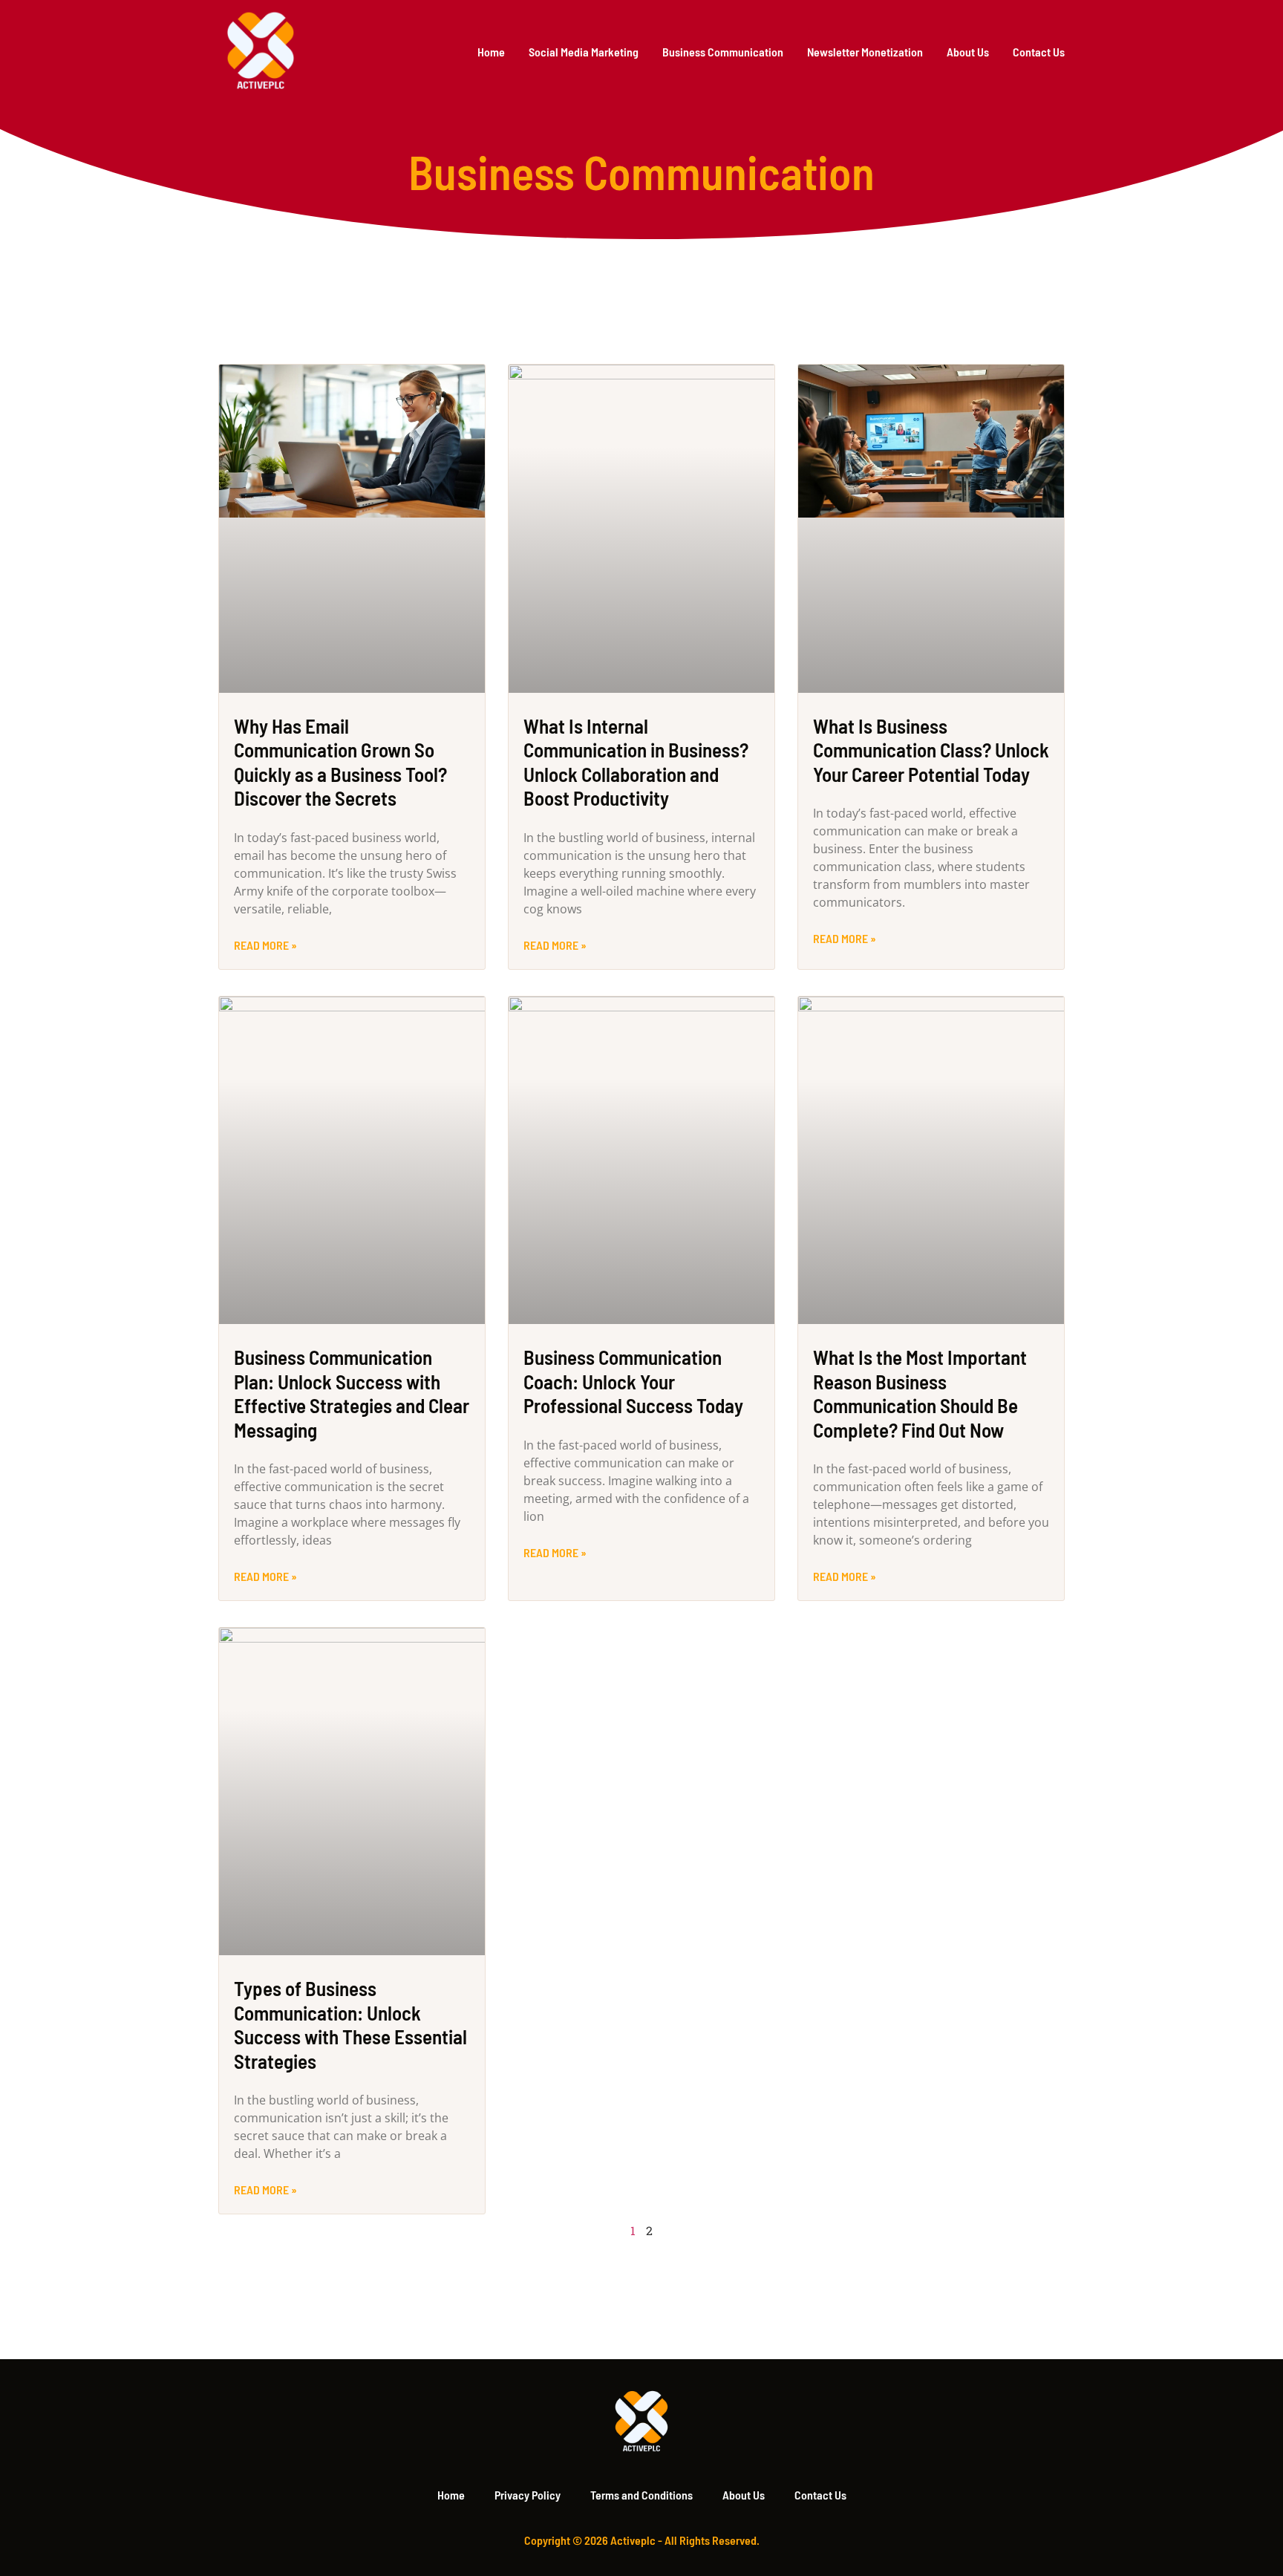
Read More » (265, 945)
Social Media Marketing (584, 52)
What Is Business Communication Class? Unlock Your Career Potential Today (931, 750)
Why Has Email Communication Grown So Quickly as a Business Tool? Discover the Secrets (340, 762)
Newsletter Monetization (865, 52)
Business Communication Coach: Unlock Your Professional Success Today (633, 1381)
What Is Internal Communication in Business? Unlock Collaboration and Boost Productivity (636, 762)
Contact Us (1039, 52)
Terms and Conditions (641, 2495)
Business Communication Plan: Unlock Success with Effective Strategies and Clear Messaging (352, 1393)
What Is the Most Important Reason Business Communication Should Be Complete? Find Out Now (920, 1393)
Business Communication (723, 52)
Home (491, 52)
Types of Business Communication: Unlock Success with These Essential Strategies (350, 2024)
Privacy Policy (528, 2495)
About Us (968, 52)
